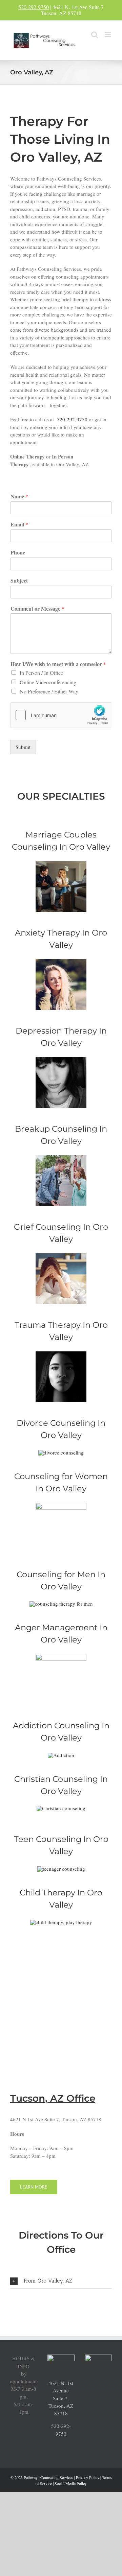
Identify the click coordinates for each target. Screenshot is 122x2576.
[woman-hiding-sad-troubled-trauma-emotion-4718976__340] (61, 1354)
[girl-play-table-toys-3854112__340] (61, 1922)
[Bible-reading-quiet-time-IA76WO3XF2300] (61, 1808)
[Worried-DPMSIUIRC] (61, 962)
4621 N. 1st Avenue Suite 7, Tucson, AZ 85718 (61, 2398)
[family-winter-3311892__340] (61, 1869)
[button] (61, 2281)
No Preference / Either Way (49, 691)
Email (19, 525)
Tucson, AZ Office (53, 2098)
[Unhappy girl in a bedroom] (61, 1256)
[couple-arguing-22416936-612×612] (61, 1158)
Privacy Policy (88, 2477)
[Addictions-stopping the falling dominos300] (61, 1755)
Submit (23, 747)
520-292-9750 (34, 7)
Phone (18, 553)
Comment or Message (37, 609)
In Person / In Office (41, 673)
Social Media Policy (71, 2483)
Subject (19, 581)
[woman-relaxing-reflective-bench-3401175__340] (61, 1505)
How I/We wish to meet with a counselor (58, 664)
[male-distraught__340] (61, 1604)
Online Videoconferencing (48, 682)
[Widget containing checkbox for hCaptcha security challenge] (61, 715)
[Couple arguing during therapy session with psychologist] (61, 864)
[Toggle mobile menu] (108, 35)
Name (19, 497)
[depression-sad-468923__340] (61, 1060)
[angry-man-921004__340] (61, 1656)
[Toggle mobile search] (95, 35)
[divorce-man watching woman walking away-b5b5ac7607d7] (61, 1452)
